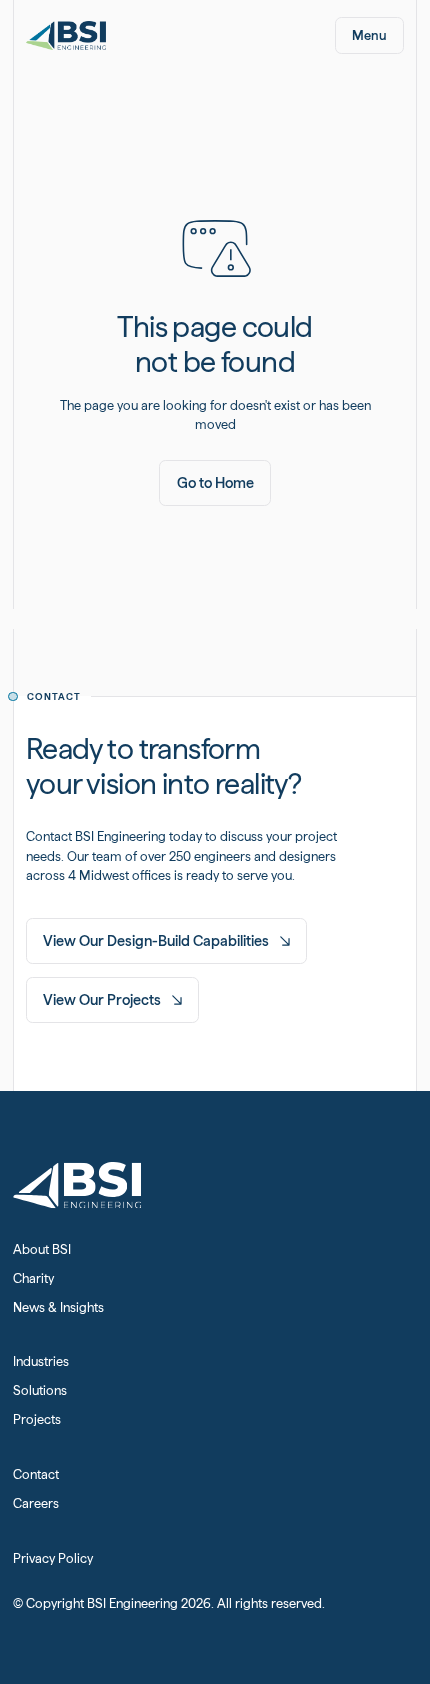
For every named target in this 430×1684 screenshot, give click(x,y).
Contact (36, 1474)
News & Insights (58, 1307)
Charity (33, 1278)
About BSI (42, 1249)
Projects (37, 1419)
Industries (41, 1361)
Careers (36, 1503)
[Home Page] (66, 35)
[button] (369, 35)
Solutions (40, 1390)
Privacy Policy (53, 1558)
